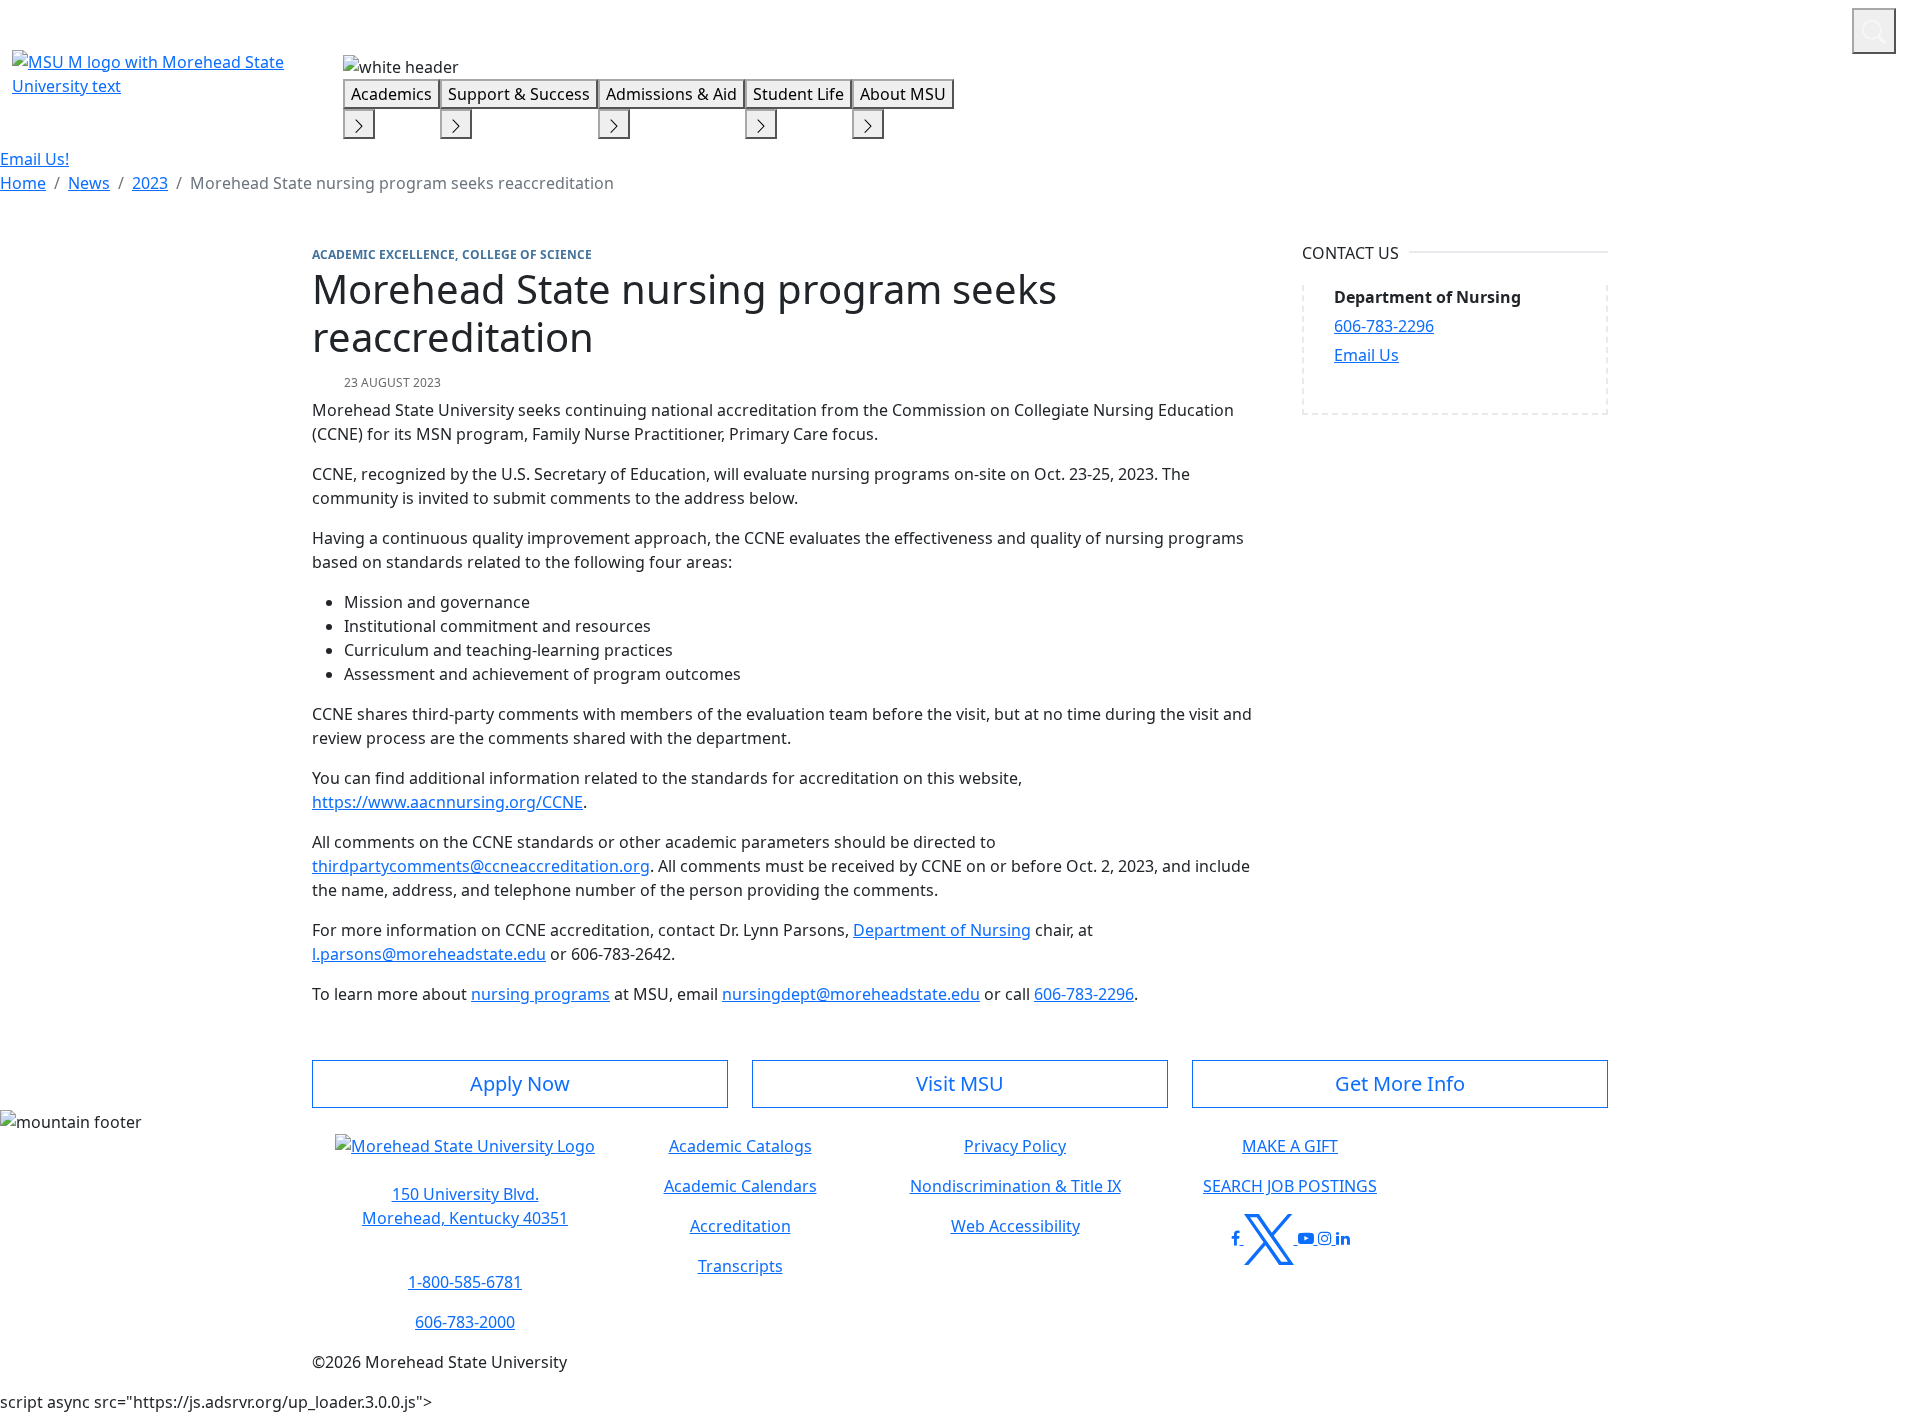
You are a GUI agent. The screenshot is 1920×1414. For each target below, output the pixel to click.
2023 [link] (150, 183)
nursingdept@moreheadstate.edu (851, 994)
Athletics (1799, 28)
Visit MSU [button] (960, 1083)
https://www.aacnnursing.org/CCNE (447, 802)
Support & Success (519, 94)
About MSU (903, 94)
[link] (465, 1206)
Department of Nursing (942, 930)
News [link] (89, 183)
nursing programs (540, 994)
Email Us (1366, 355)
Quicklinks (1576, 28)
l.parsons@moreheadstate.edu (429, 954)
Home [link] (23, 183)
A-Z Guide (1702, 28)
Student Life (798, 94)
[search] (1874, 31)
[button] (465, 1156)
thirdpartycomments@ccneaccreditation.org (481, 866)
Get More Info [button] (1400, 1083)
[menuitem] (23, 183)
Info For (1455, 28)
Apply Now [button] (520, 1083)
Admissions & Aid (671, 94)
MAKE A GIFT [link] (1290, 1146)
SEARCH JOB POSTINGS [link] (1290, 1186)
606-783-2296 (1084, 994)
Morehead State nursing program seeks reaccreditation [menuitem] (402, 183)
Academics (391, 94)
